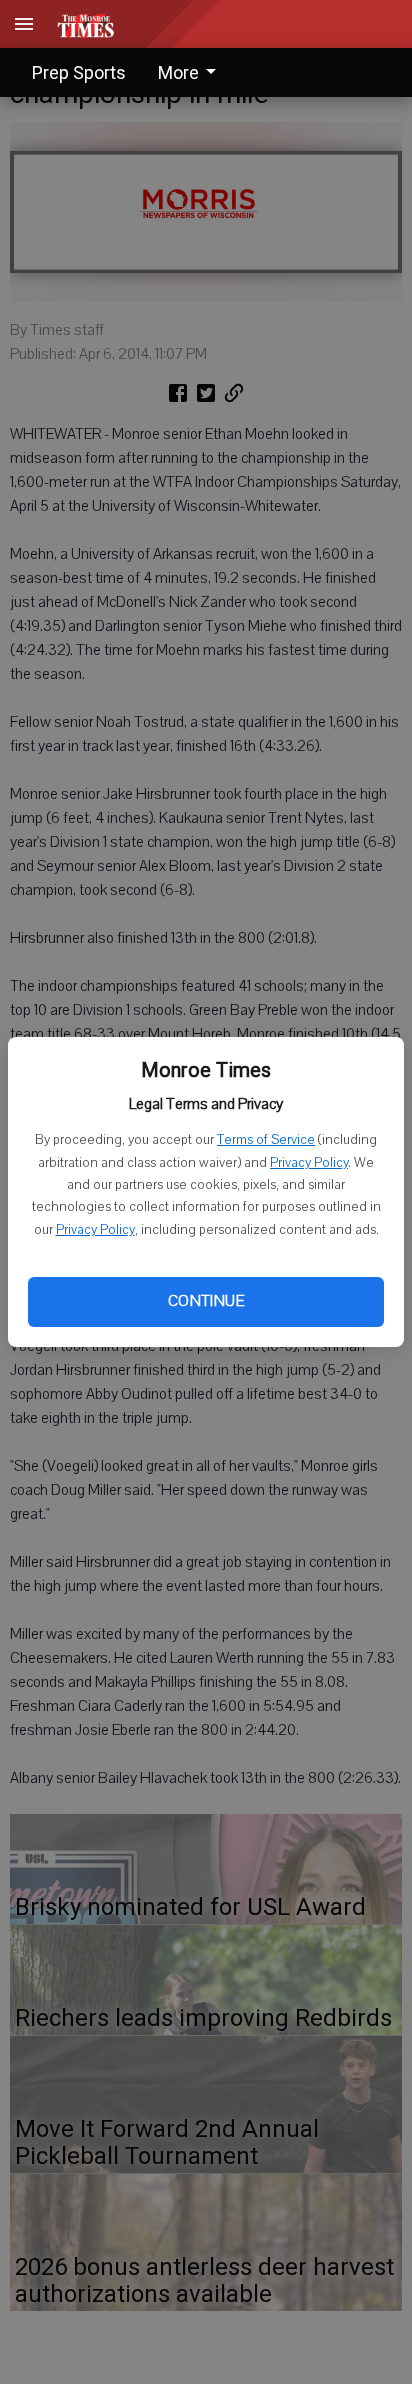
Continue (206, 1301)
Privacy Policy (309, 1163)
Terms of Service (266, 1140)
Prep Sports (79, 72)
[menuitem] (192, 72)
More (178, 72)
